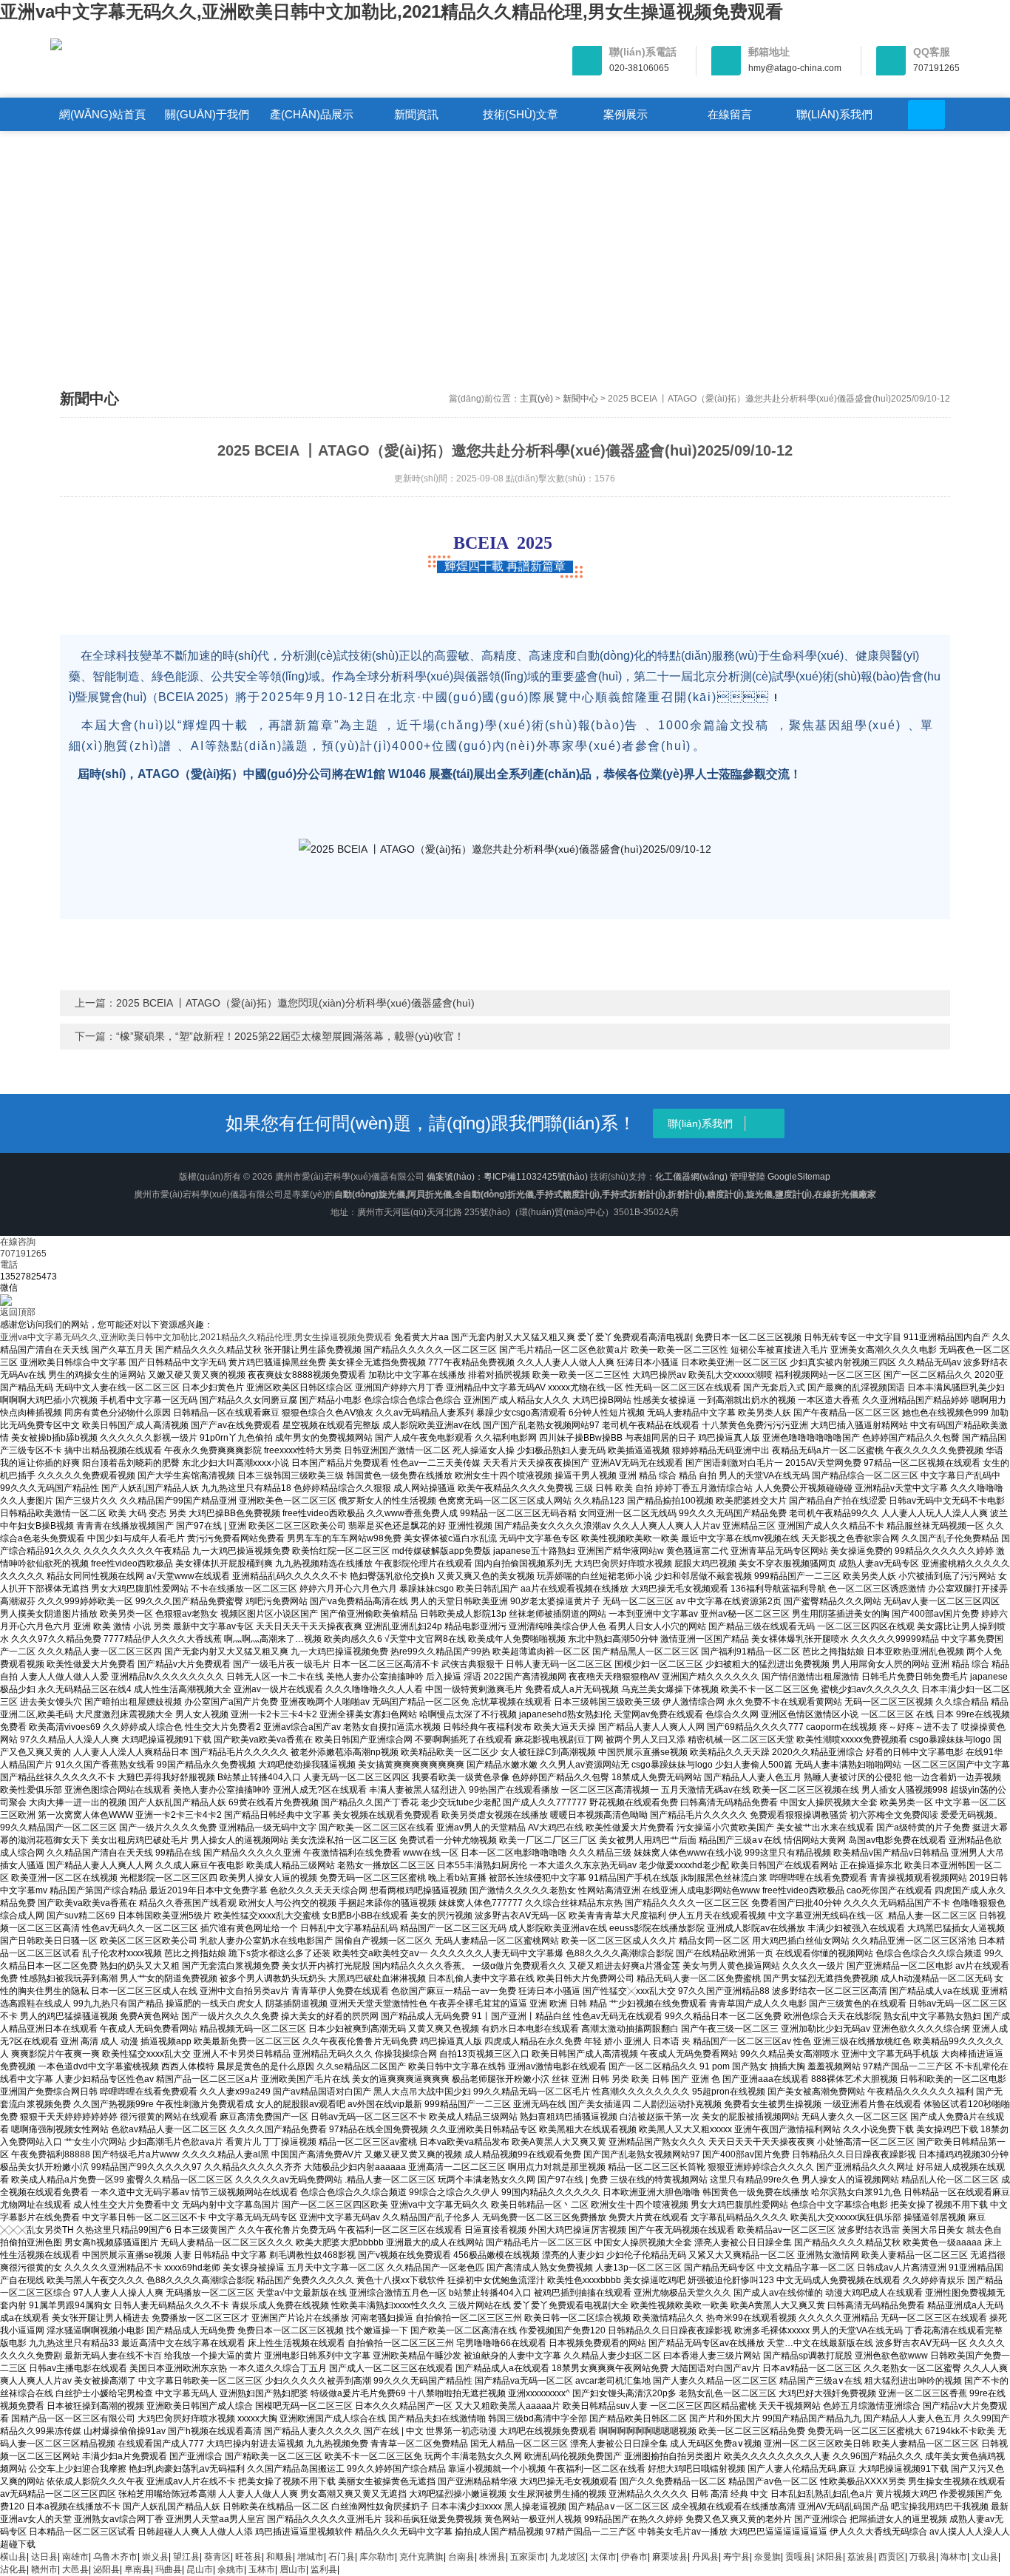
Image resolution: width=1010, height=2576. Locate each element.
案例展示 (626, 114)
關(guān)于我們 (207, 114)
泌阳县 (106, 2569)
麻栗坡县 (670, 2557)
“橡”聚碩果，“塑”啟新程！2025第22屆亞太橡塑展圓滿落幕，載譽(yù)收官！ (290, 1036)
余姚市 (231, 2569)
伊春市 (634, 2557)
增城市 (311, 2557)
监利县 (324, 2569)
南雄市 (75, 2557)
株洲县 (492, 2557)
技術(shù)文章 (521, 114)
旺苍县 (248, 2557)
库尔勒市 (377, 2557)
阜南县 (138, 2569)
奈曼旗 (767, 2557)
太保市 (603, 2557)
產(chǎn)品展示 (312, 114)
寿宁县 (736, 2557)
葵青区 (217, 2557)
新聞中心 (580, 399)
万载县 (923, 2557)
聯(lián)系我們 (834, 114)
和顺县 (279, 2557)
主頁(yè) (536, 399)
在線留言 (730, 114)
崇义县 (155, 2557)
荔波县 (861, 2557)
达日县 (44, 2557)
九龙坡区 (568, 2557)
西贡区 (892, 2557)
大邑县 (75, 2569)
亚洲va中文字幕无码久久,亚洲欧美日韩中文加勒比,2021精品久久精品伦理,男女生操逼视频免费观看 (392, 11)
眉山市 (293, 2569)
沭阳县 (830, 2557)
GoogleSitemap (799, 1177)
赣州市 (44, 2569)
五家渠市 (528, 2557)
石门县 (342, 2557)
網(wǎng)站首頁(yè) (102, 119)
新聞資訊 (416, 114)
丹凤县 (705, 2557)
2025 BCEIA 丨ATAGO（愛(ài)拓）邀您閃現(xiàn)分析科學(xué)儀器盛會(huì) (295, 1003)
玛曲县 (169, 2569)
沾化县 (13, 2569)
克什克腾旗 (421, 2557)
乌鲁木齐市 (115, 2557)
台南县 (461, 2557)
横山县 (13, 2557)
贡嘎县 (799, 2557)
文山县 (985, 2557)
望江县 (186, 2557)
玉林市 (262, 2569)
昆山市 (200, 2569)
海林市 (954, 2557)
